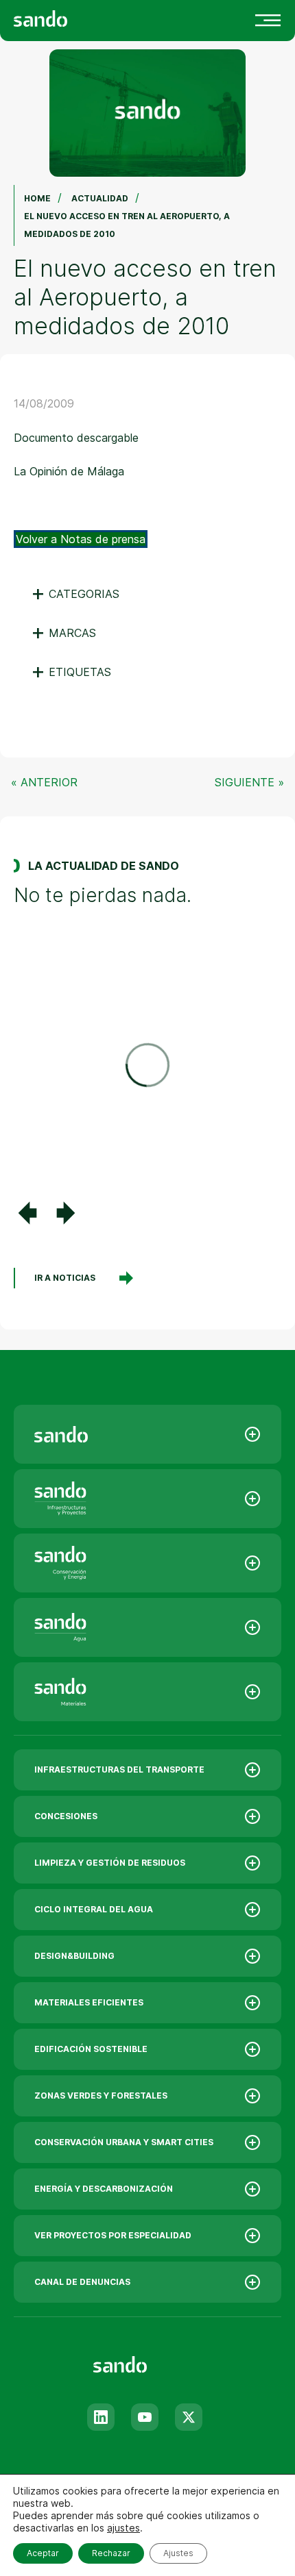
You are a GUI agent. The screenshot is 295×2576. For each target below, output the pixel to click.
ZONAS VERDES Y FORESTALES (101, 2096)
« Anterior (44, 782)
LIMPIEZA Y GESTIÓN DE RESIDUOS (110, 1863)
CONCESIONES (66, 1816)
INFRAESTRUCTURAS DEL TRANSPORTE (119, 1770)
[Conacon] (147, 1563)
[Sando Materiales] (147, 1692)
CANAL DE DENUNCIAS (82, 2282)
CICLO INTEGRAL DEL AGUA (94, 1909)
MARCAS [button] (63, 633)
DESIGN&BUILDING (74, 1956)
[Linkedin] (101, 2417)
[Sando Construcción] (147, 1499)
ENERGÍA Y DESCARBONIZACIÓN (104, 2189)
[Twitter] (189, 2417)
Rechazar (111, 2553)
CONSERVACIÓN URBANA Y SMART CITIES (124, 2142)
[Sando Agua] (147, 1627)
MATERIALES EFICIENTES (89, 2002)
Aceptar (43, 2553)
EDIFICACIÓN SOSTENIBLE (91, 2049)
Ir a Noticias (65, 1278)
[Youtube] (145, 2417)
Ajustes (178, 2553)
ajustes (123, 2528)
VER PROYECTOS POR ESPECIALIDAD (113, 2235)
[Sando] (65, 17)
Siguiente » (249, 782)
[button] (27, 1213)
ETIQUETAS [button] (71, 672)
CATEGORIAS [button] (75, 594)
